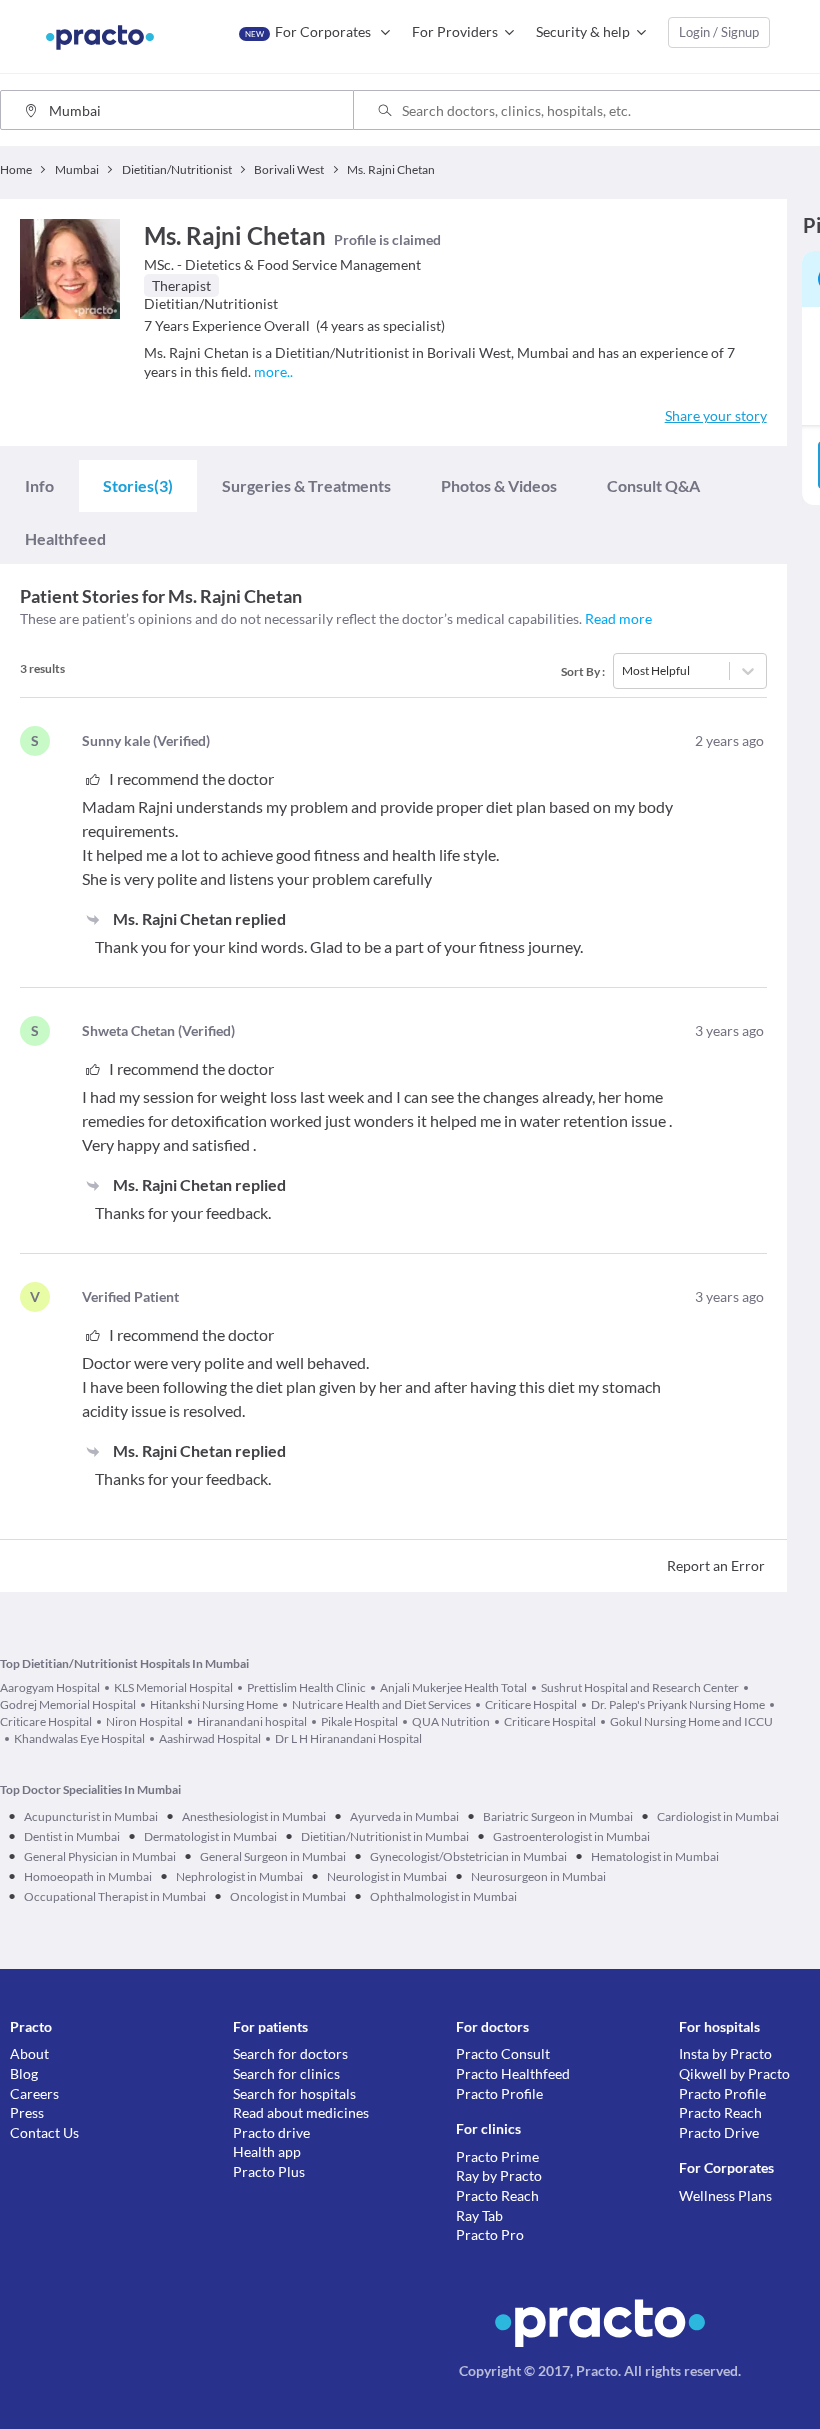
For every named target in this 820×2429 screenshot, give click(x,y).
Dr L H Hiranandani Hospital (348, 1738)
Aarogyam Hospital (50, 1687)
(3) (138, 485)
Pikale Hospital (359, 1721)
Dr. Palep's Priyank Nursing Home (678, 1704)
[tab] (39, 485)
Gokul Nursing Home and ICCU (691, 1721)
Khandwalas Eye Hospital (79, 1738)
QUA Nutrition (451, 1721)
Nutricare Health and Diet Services (381, 1704)
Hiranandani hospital (252, 1721)
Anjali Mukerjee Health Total (453, 1687)
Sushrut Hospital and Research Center (640, 1687)
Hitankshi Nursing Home (214, 1704)
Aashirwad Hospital (210, 1738)
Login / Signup (719, 32)
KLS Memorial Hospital (173, 1687)
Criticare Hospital (531, 1704)
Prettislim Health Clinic (306, 1687)
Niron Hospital (144, 1721)
